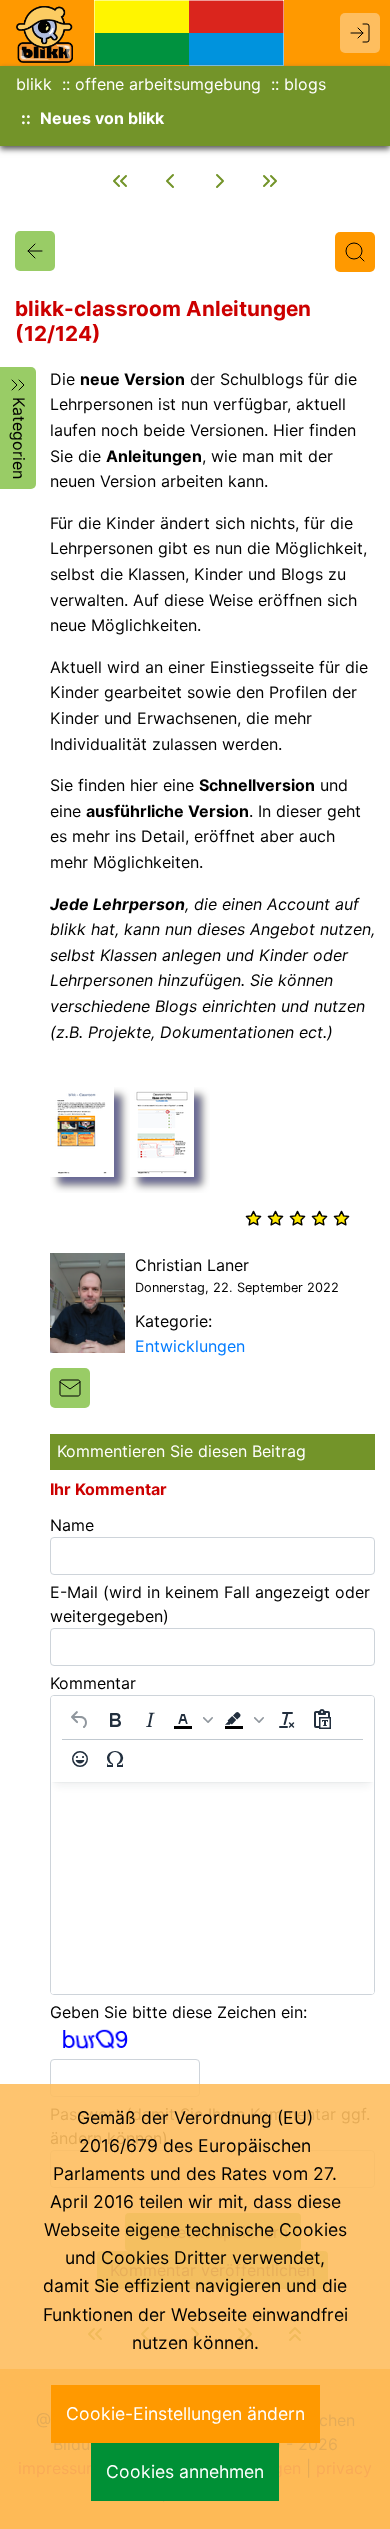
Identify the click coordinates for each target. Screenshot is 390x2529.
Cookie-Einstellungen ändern (185, 2413)
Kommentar (93, 1683)
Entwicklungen (190, 1346)
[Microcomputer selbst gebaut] (220, 181)
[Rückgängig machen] (80, 1720)
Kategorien (19, 438)
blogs (305, 84)
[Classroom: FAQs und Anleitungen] (170, 181)
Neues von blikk (102, 118)
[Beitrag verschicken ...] (70, 1388)
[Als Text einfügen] (322, 1720)
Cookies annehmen (185, 2471)
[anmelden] (360, 33)
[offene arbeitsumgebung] (189, 31)
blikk (34, 84)
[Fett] (115, 1720)
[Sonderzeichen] (115, 1759)
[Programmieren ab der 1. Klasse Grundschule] (120, 181)
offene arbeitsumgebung (168, 84)
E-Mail (210, 1604)
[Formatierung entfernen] (287, 1720)
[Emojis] (80, 1759)
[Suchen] (355, 252)
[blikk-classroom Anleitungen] (35, 251)
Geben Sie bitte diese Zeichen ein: (178, 2012)
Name (72, 1525)
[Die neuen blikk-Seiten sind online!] (270, 181)
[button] (193, 1720)
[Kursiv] (150, 1720)
